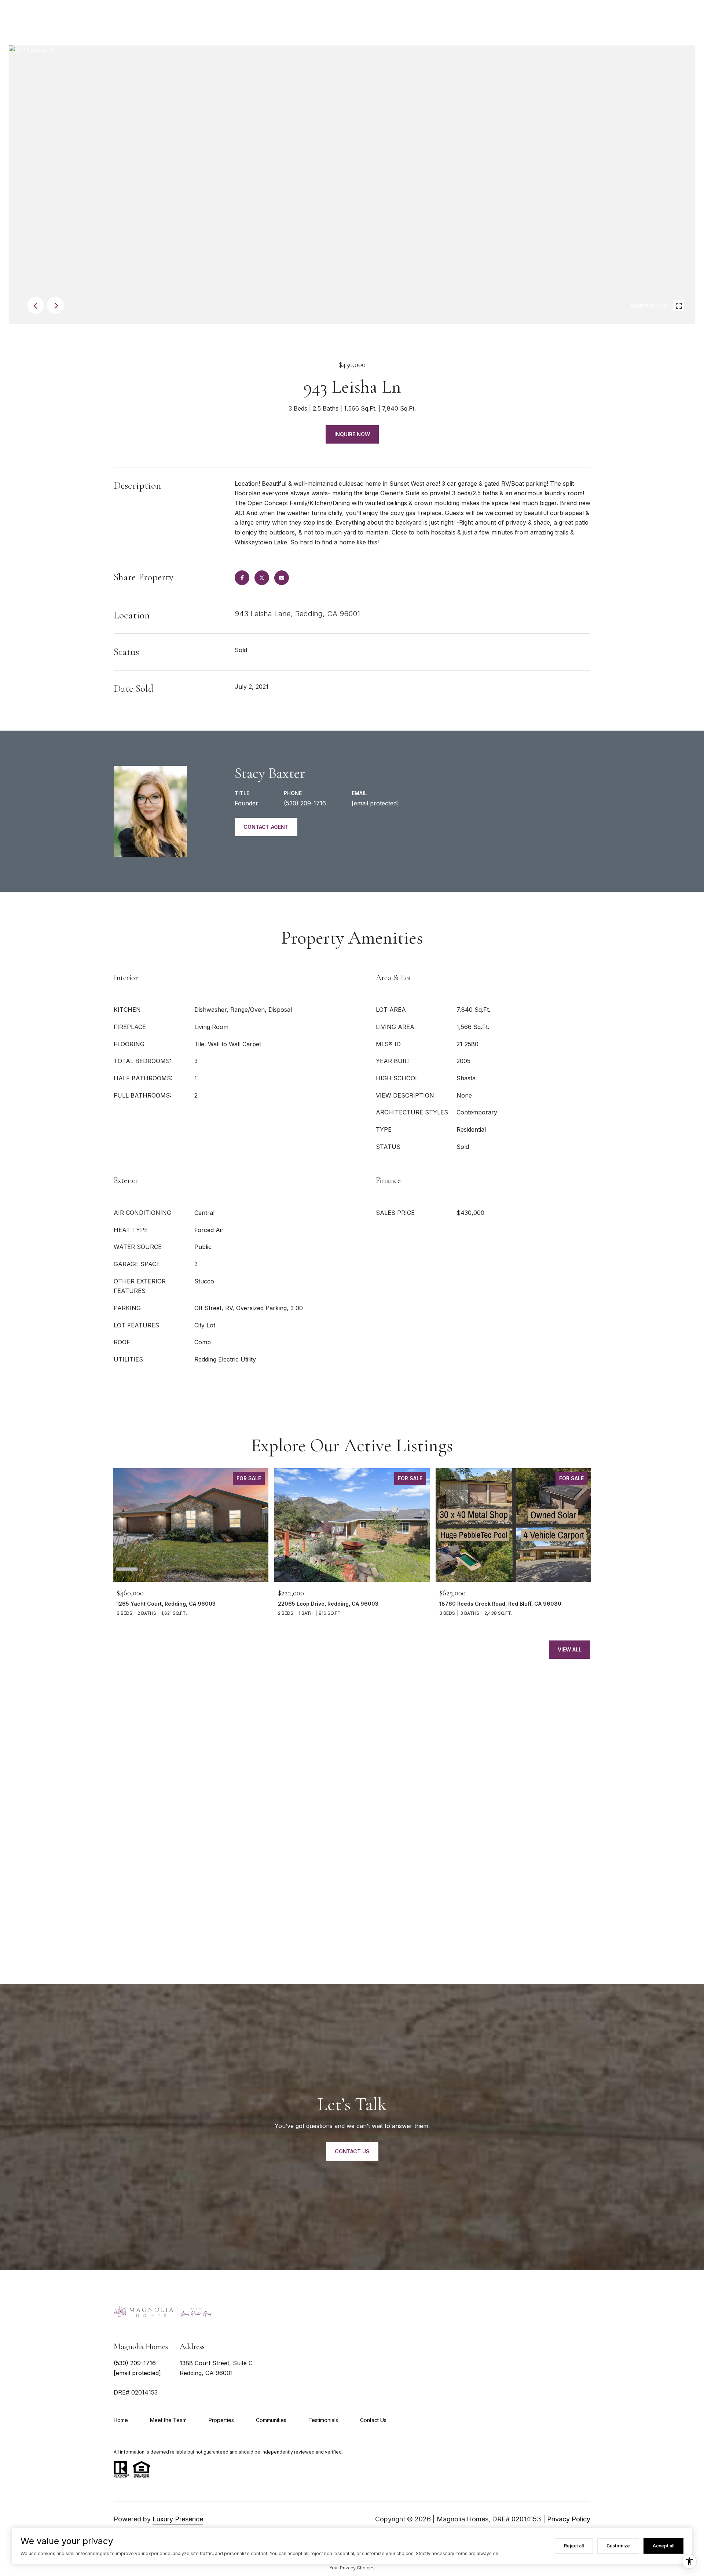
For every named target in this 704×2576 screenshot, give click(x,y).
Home (121, 2420)
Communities (271, 2420)
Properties (221, 2420)
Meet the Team (168, 2420)
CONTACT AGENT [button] (266, 827)
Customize (618, 2546)
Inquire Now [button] (352, 434)
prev (36, 305)
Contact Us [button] (352, 2151)
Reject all (574, 2546)
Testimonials (323, 2420)
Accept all (663, 2546)
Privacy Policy (569, 2519)
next (55, 305)
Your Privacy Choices (352, 2568)
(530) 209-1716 (305, 803)
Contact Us (373, 2420)
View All (570, 1649)
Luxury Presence (178, 2519)
